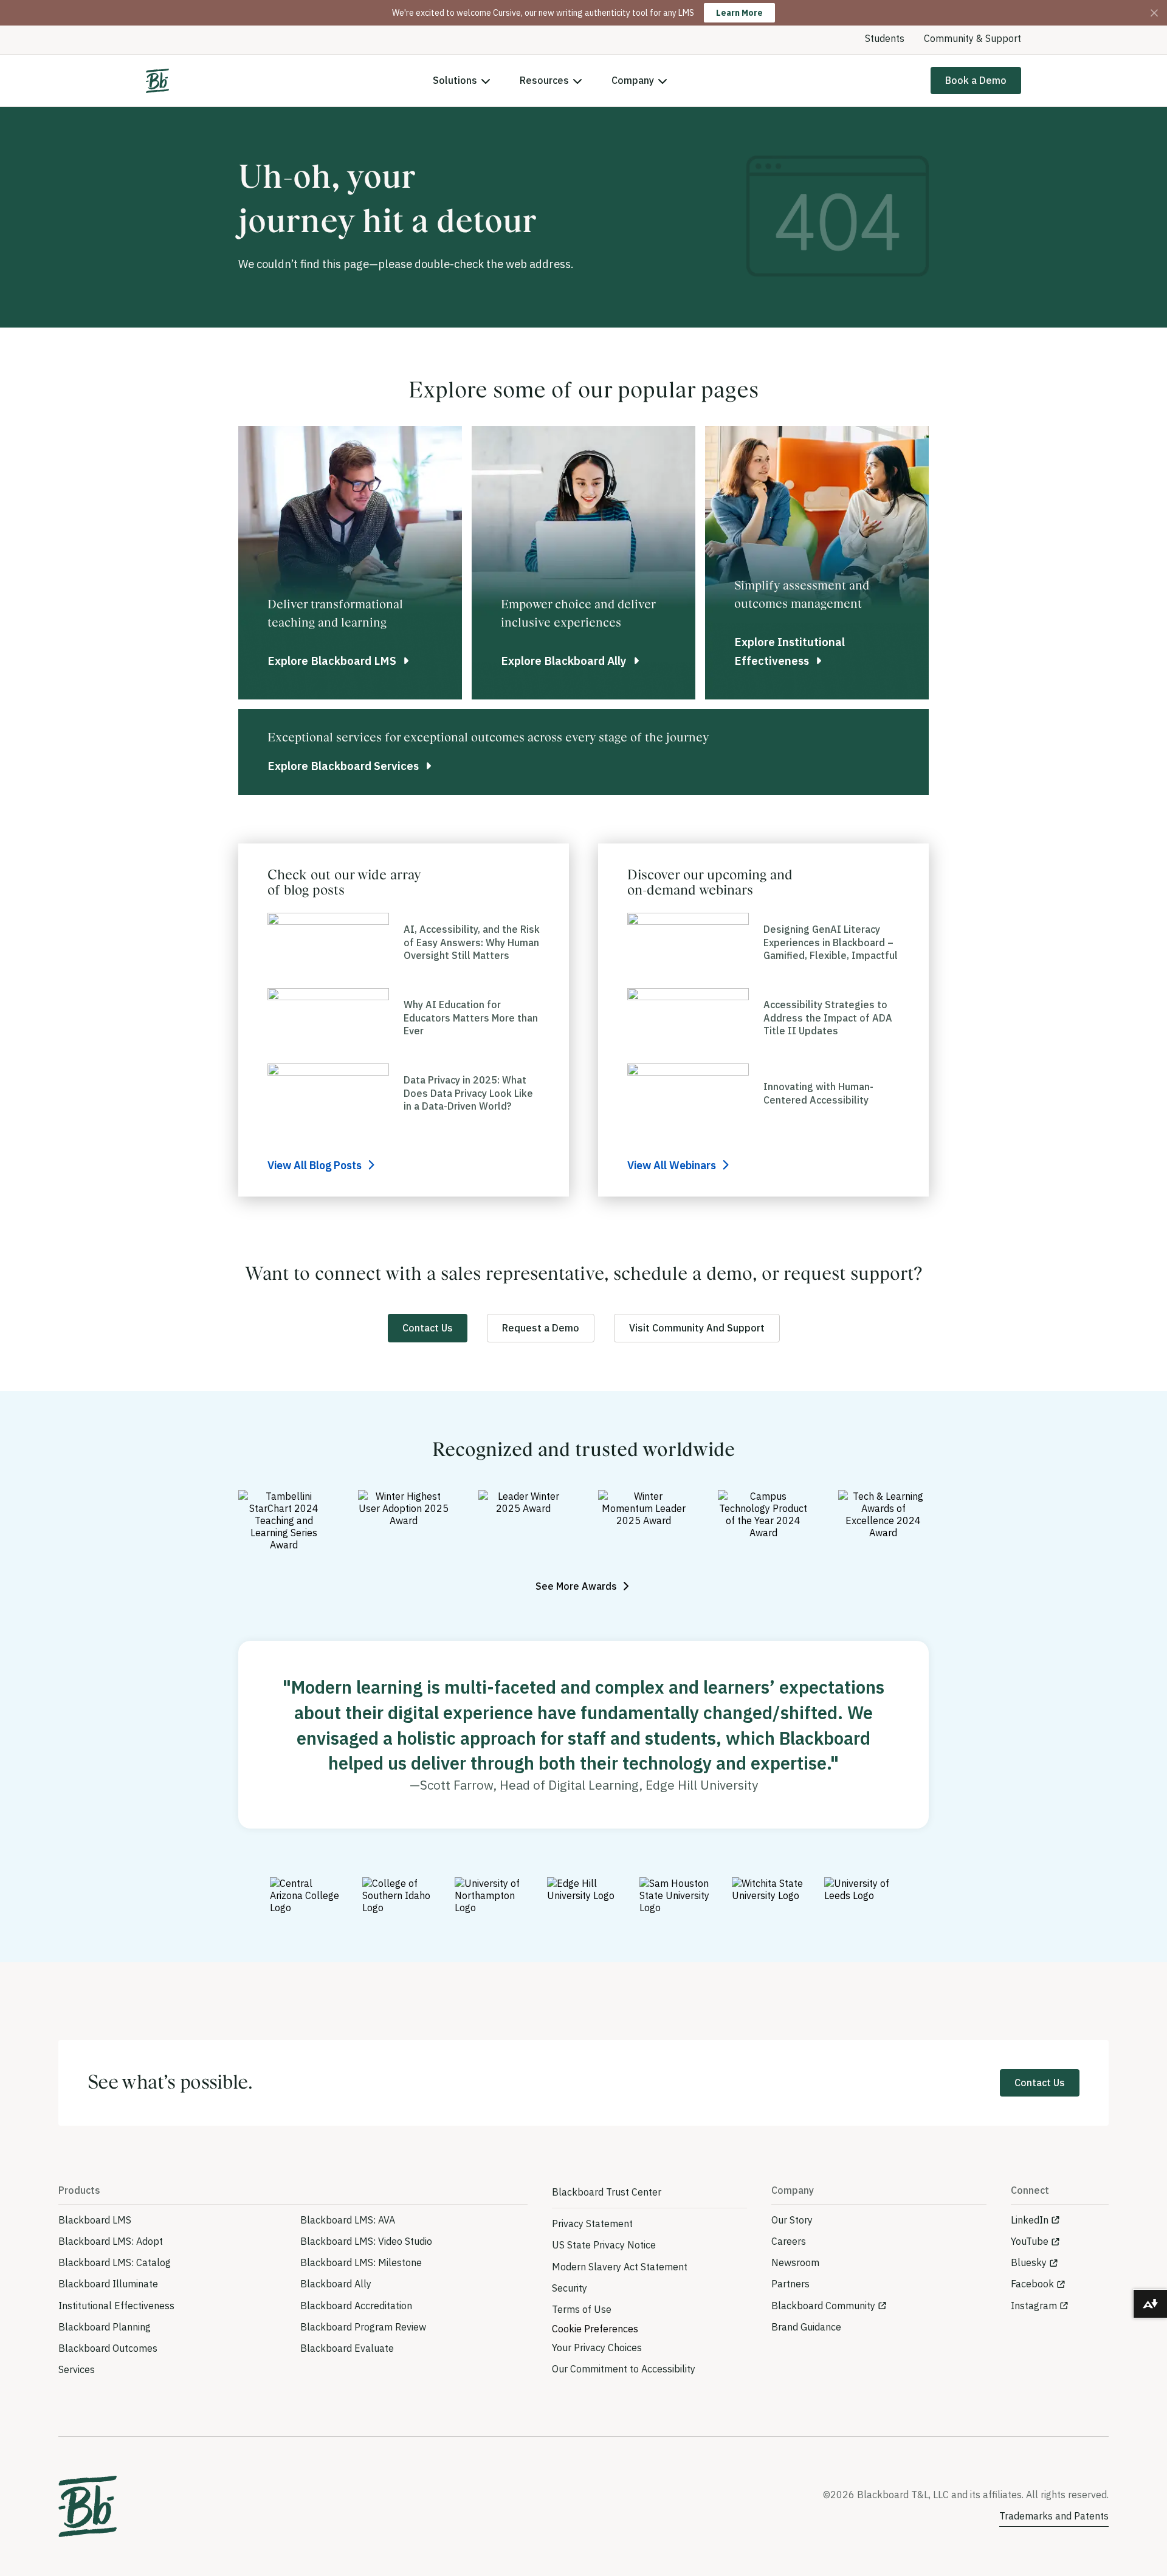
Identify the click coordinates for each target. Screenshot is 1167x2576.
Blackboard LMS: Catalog (115, 2262)
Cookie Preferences (595, 2329)
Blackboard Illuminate (108, 2284)
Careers (789, 2241)
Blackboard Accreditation (356, 2306)
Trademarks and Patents (1054, 2516)
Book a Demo (976, 80)
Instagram (1034, 2306)
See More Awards (577, 1586)
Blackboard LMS (95, 2220)
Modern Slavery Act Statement (620, 2267)
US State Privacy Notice (604, 2245)
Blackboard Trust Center (607, 2192)
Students (885, 38)
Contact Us (428, 1328)
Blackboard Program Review (363, 2327)
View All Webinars (673, 1165)
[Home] (157, 81)
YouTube (1030, 2241)
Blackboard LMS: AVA (348, 2220)
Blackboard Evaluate (347, 2348)
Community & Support (972, 38)
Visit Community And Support (697, 1328)
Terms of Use (582, 2309)
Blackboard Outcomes (108, 2348)
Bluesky (1029, 2262)
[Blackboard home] (88, 2506)
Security (570, 2288)
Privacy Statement (592, 2224)
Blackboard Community (823, 2306)
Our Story (792, 2220)
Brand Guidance (806, 2327)
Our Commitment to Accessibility (624, 2369)
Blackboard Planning (105, 2327)
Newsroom (795, 2262)
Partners (790, 2284)
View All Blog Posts (316, 1165)
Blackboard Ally (336, 2284)
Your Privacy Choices (597, 2348)
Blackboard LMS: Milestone (361, 2262)
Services (77, 2369)
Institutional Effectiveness (116, 2306)
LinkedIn (1030, 2220)
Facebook (1032, 2284)
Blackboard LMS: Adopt (111, 2241)
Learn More (739, 13)
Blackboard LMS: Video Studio (366, 2241)
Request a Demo (541, 1328)
